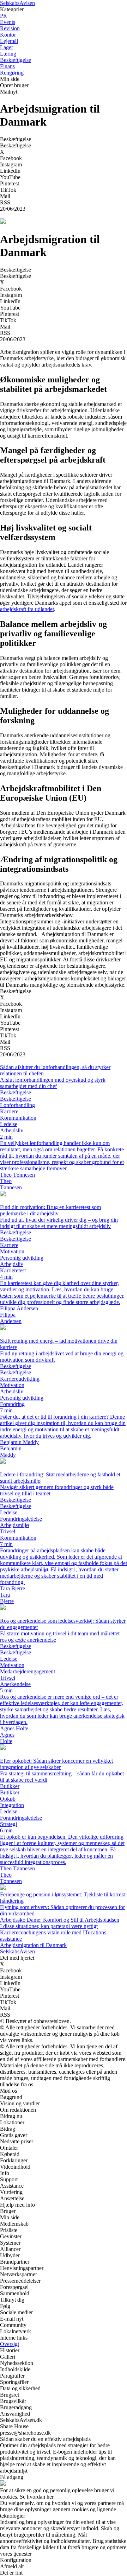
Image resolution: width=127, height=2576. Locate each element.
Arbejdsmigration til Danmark (33, 1945)
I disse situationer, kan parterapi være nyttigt (49, 1926)
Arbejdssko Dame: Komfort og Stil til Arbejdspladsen (60, 1920)
